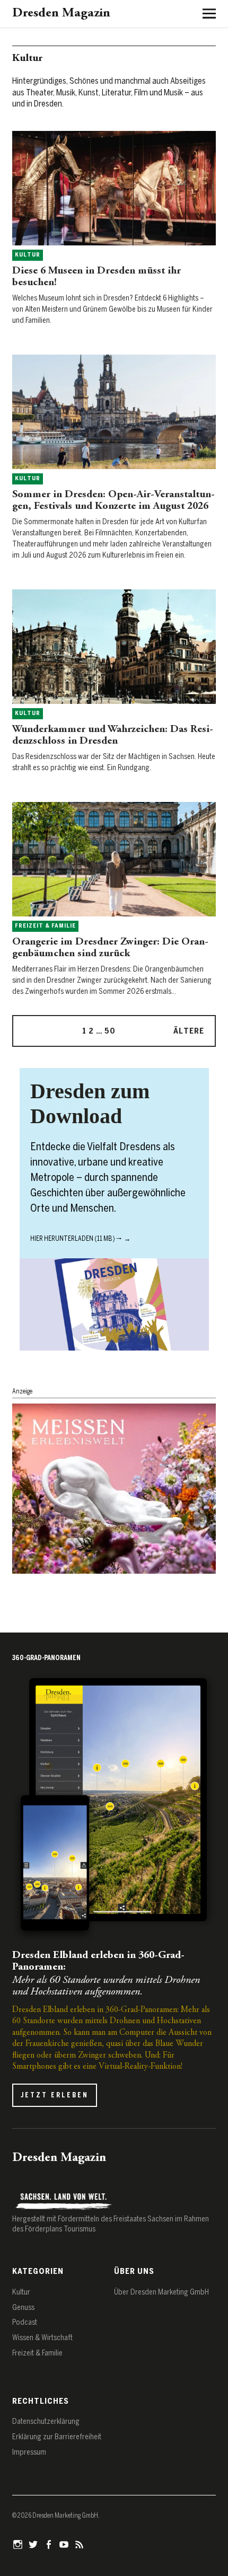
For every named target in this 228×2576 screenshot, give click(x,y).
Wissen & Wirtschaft (42, 2338)
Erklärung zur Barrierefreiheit (57, 2437)
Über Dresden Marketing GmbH (161, 2292)
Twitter (34, 2544)
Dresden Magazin (61, 14)
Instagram (19, 2544)
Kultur (28, 255)
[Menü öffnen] (205, 13)
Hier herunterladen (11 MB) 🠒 (76, 1239)
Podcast (25, 2322)
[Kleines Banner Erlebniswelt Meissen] (114, 1571)
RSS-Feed (81, 2544)
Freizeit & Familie (45, 926)
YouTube (65, 2544)
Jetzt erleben (55, 2095)
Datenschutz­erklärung (46, 2421)
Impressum (29, 2452)
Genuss (23, 2308)
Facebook (50, 2544)
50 (110, 1031)
